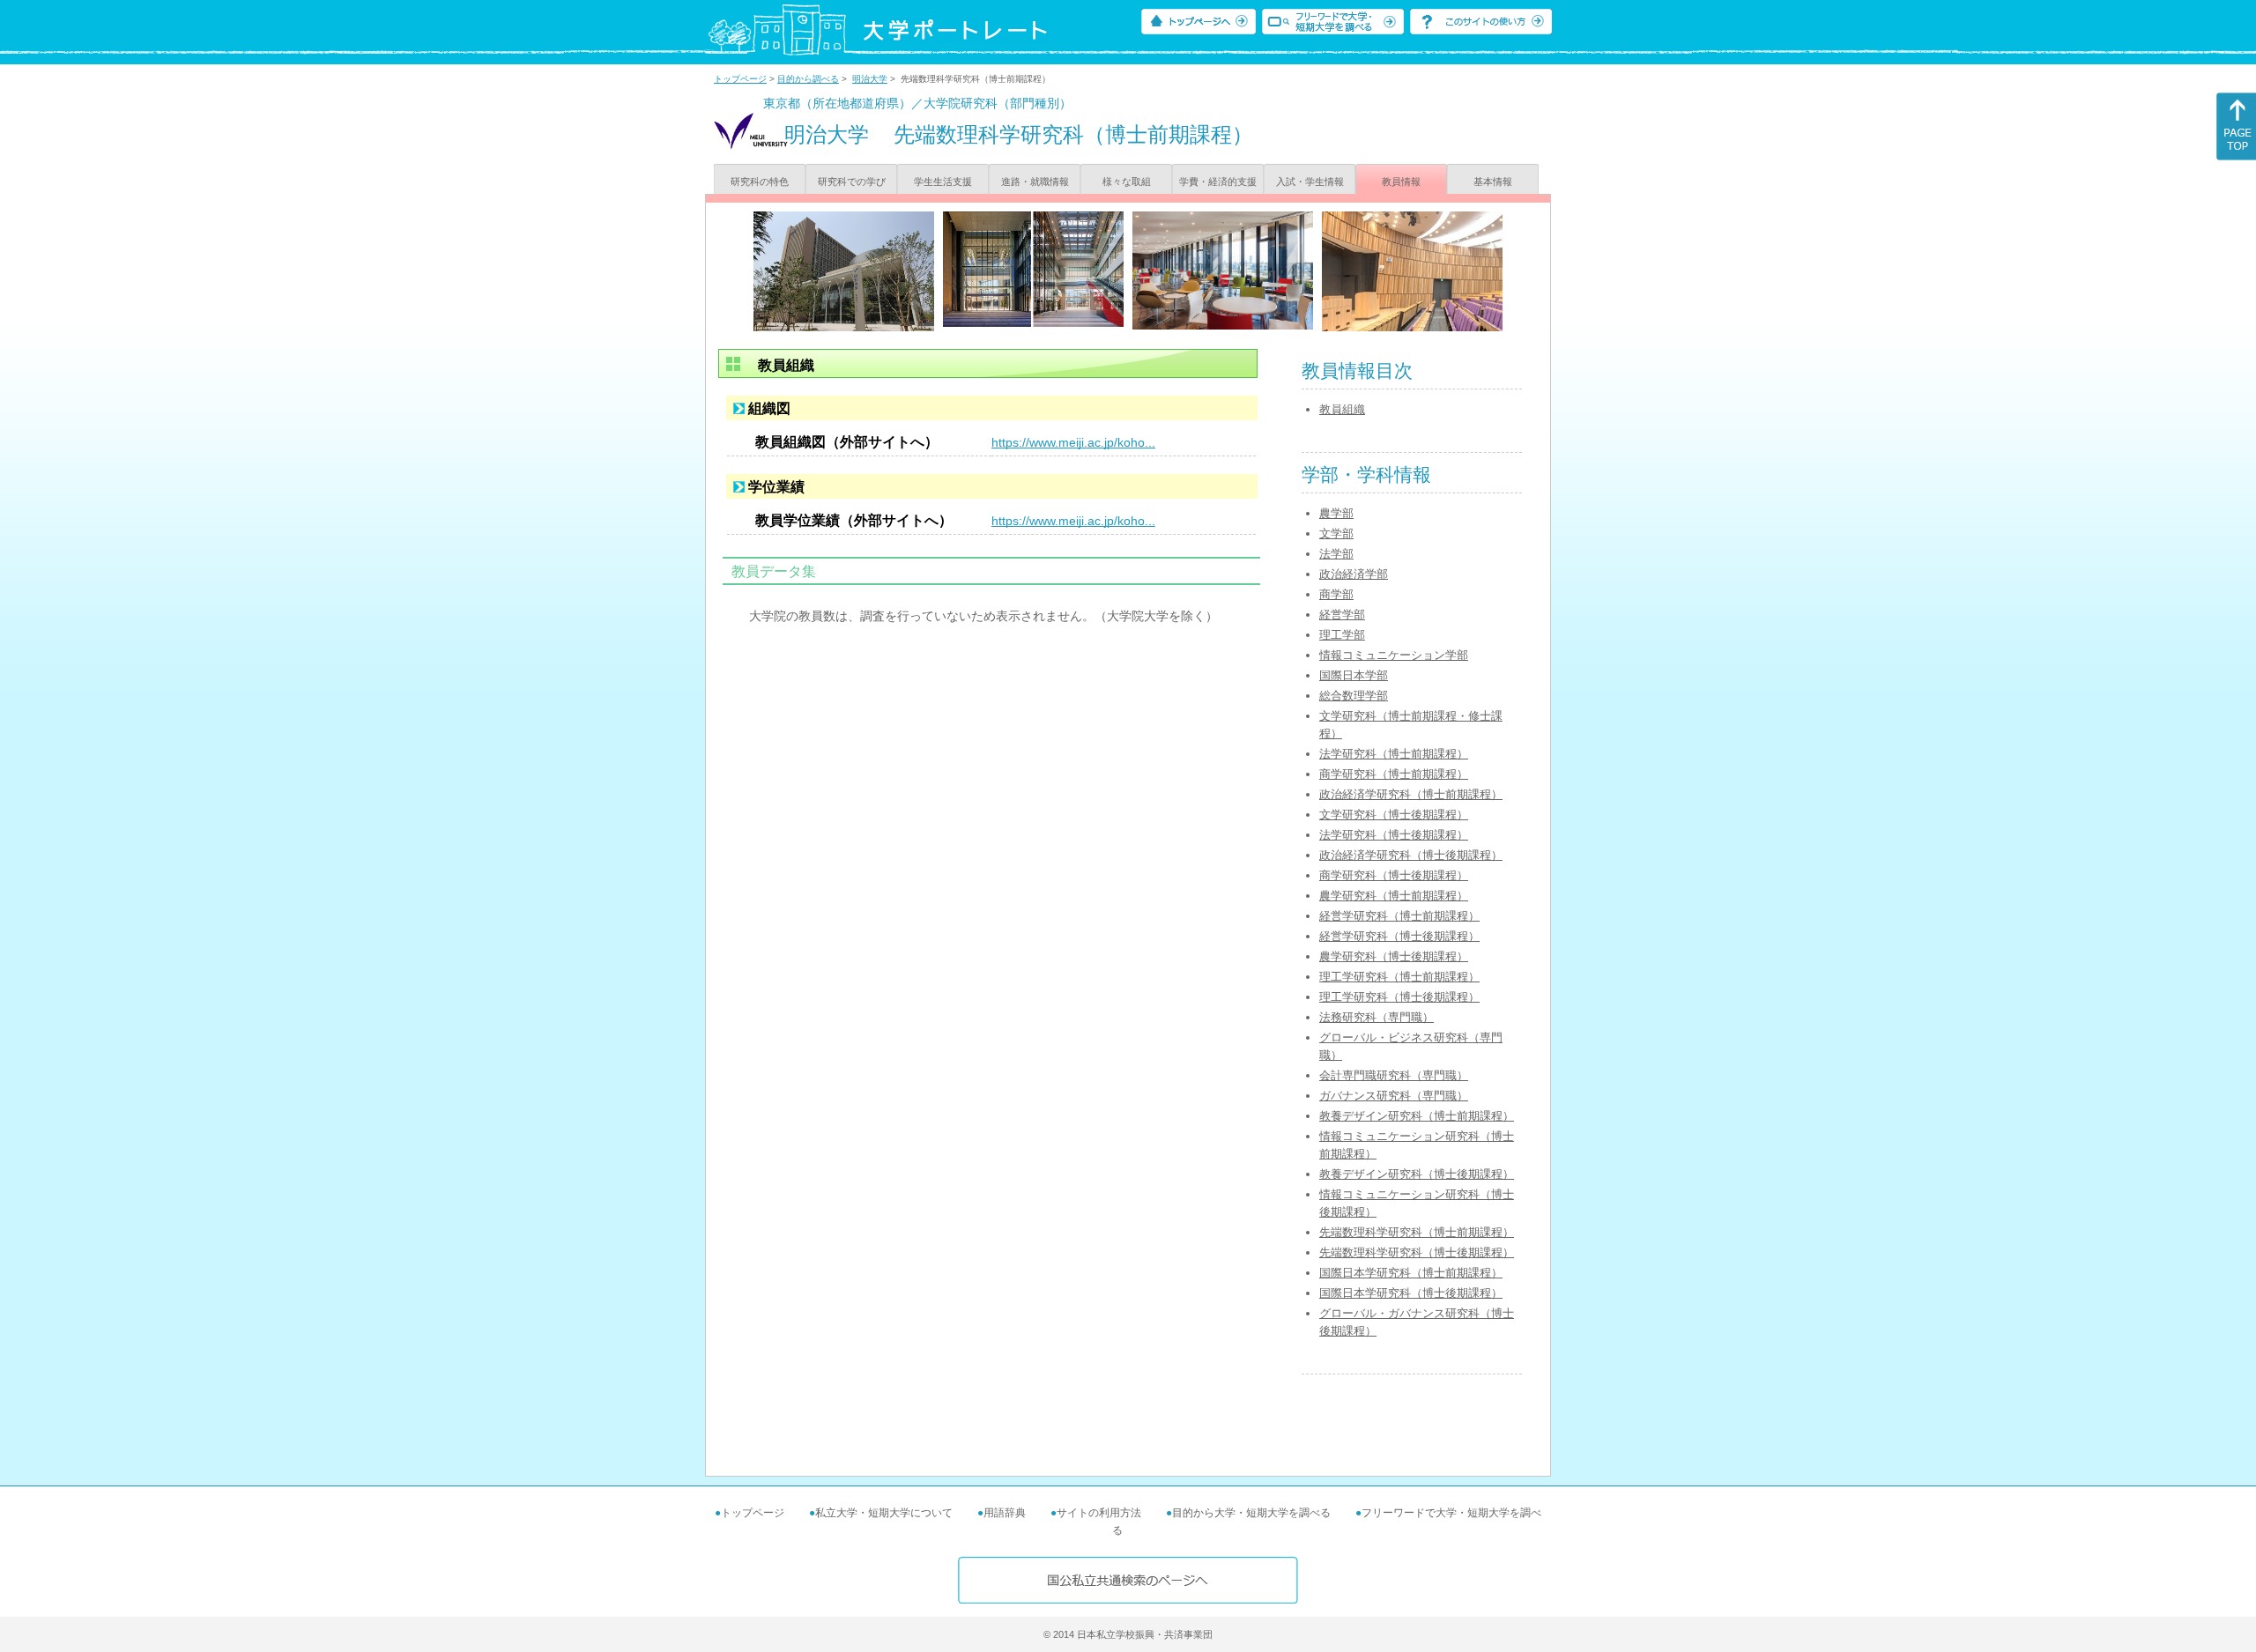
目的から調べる (808, 79)
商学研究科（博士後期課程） (1394, 875)
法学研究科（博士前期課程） (1394, 754)
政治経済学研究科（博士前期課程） (1411, 794)
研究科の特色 (760, 181)
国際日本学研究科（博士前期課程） (1411, 1273)
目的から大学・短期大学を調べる (1251, 1513)
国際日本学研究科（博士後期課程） (1411, 1293)
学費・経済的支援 (1218, 181)
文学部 (1336, 533)
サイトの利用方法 (1099, 1513)
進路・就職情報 (1035, 181)
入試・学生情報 (1310, 181)
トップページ (740, 79)
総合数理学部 (1354, 696)
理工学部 (1342, 635)
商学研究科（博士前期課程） (1394, 774)
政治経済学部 (1354, 574)
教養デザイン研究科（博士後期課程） (1417, 1174)
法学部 (1336, 554)
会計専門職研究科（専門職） (1394, 1075)
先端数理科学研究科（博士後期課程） (1417, 1252)
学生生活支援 (943, 181)
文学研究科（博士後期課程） (1394, 815)
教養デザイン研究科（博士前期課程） (1417, 1116)
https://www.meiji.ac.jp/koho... (1073, 442)
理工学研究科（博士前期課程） (1399, 977)
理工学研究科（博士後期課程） (1399, 997)
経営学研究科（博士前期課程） (1399, 916)
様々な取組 (1127, 181)
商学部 (1336, 594)
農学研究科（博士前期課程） (1394, 896)
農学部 (1336, 513)
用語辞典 (1005, 1513)
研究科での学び (852, 181)
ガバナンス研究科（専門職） (1394, 1096)
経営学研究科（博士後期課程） (1399, 936)
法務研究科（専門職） (1377, 1017)
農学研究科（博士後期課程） (1394, 956)
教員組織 (1342, 409)
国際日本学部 (1354, 675)
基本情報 (1493, 181)
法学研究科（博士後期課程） (1394, 835)
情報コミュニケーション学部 (1394, 655)
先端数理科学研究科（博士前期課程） (1417, 1232)
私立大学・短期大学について (884, 1513)
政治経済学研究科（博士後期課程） (1411, 855)
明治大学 (870, 79)
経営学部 (1342, 615)
